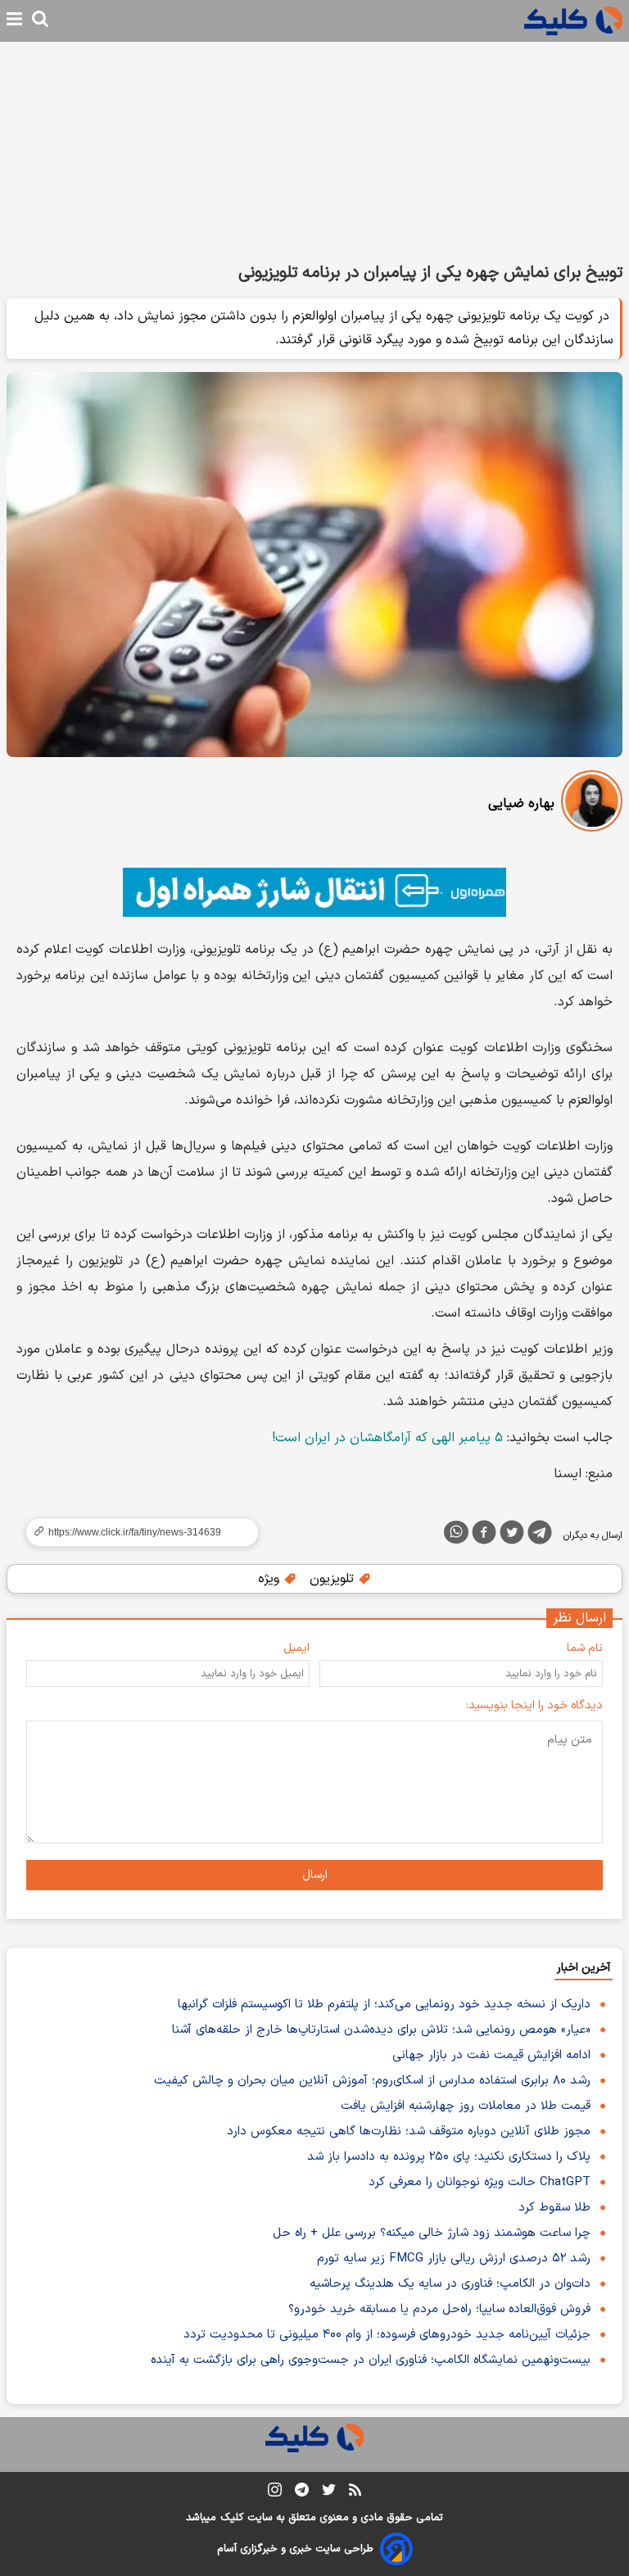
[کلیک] (573, 21)
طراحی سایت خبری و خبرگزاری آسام (295, 2549)
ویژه (271, 1579)
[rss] (355, 2492)
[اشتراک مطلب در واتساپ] (456, 1532)
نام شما (585, 1648)
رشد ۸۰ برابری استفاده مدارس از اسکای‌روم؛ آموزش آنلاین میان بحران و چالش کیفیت (372, 2081)
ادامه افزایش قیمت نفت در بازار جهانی (491, 2055)
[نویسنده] (592, 804)
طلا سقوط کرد (554, 2208)
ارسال (315, 1875)
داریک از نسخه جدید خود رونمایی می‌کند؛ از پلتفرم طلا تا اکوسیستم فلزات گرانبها (384, 2005)
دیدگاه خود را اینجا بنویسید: (534, 1705)
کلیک (232, 2518)
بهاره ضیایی (521, 804)
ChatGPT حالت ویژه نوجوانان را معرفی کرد (480, 2182)
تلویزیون (334, 1579)
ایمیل (296, 1648)
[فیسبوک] (484, 1535)
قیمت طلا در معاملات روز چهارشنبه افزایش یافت (466, 2106)
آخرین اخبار (584, 1968)
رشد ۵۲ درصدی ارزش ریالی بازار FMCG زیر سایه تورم (454, 2259)
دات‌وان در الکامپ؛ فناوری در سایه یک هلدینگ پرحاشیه (450, 2284)
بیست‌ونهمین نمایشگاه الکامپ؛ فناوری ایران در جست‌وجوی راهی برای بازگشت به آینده (371, 2360)
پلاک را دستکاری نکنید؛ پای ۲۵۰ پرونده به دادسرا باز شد (449, 2157)
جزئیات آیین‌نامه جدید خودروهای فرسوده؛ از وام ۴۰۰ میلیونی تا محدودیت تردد (387, 2335)
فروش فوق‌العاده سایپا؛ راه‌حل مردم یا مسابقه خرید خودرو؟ (439, 2309)
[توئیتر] (512, 1535)
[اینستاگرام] (275, 2493)
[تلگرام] (540, 1535)
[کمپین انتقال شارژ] (314, 892)
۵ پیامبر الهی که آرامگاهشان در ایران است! (387, 1438)
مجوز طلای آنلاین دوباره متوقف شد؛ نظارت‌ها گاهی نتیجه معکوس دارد (409, 2132)
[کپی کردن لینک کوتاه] (135, 1532)
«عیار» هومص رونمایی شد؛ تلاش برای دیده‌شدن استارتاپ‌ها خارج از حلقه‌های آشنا (381, 2030)
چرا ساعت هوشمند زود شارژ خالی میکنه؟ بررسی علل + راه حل (432, 2233)
